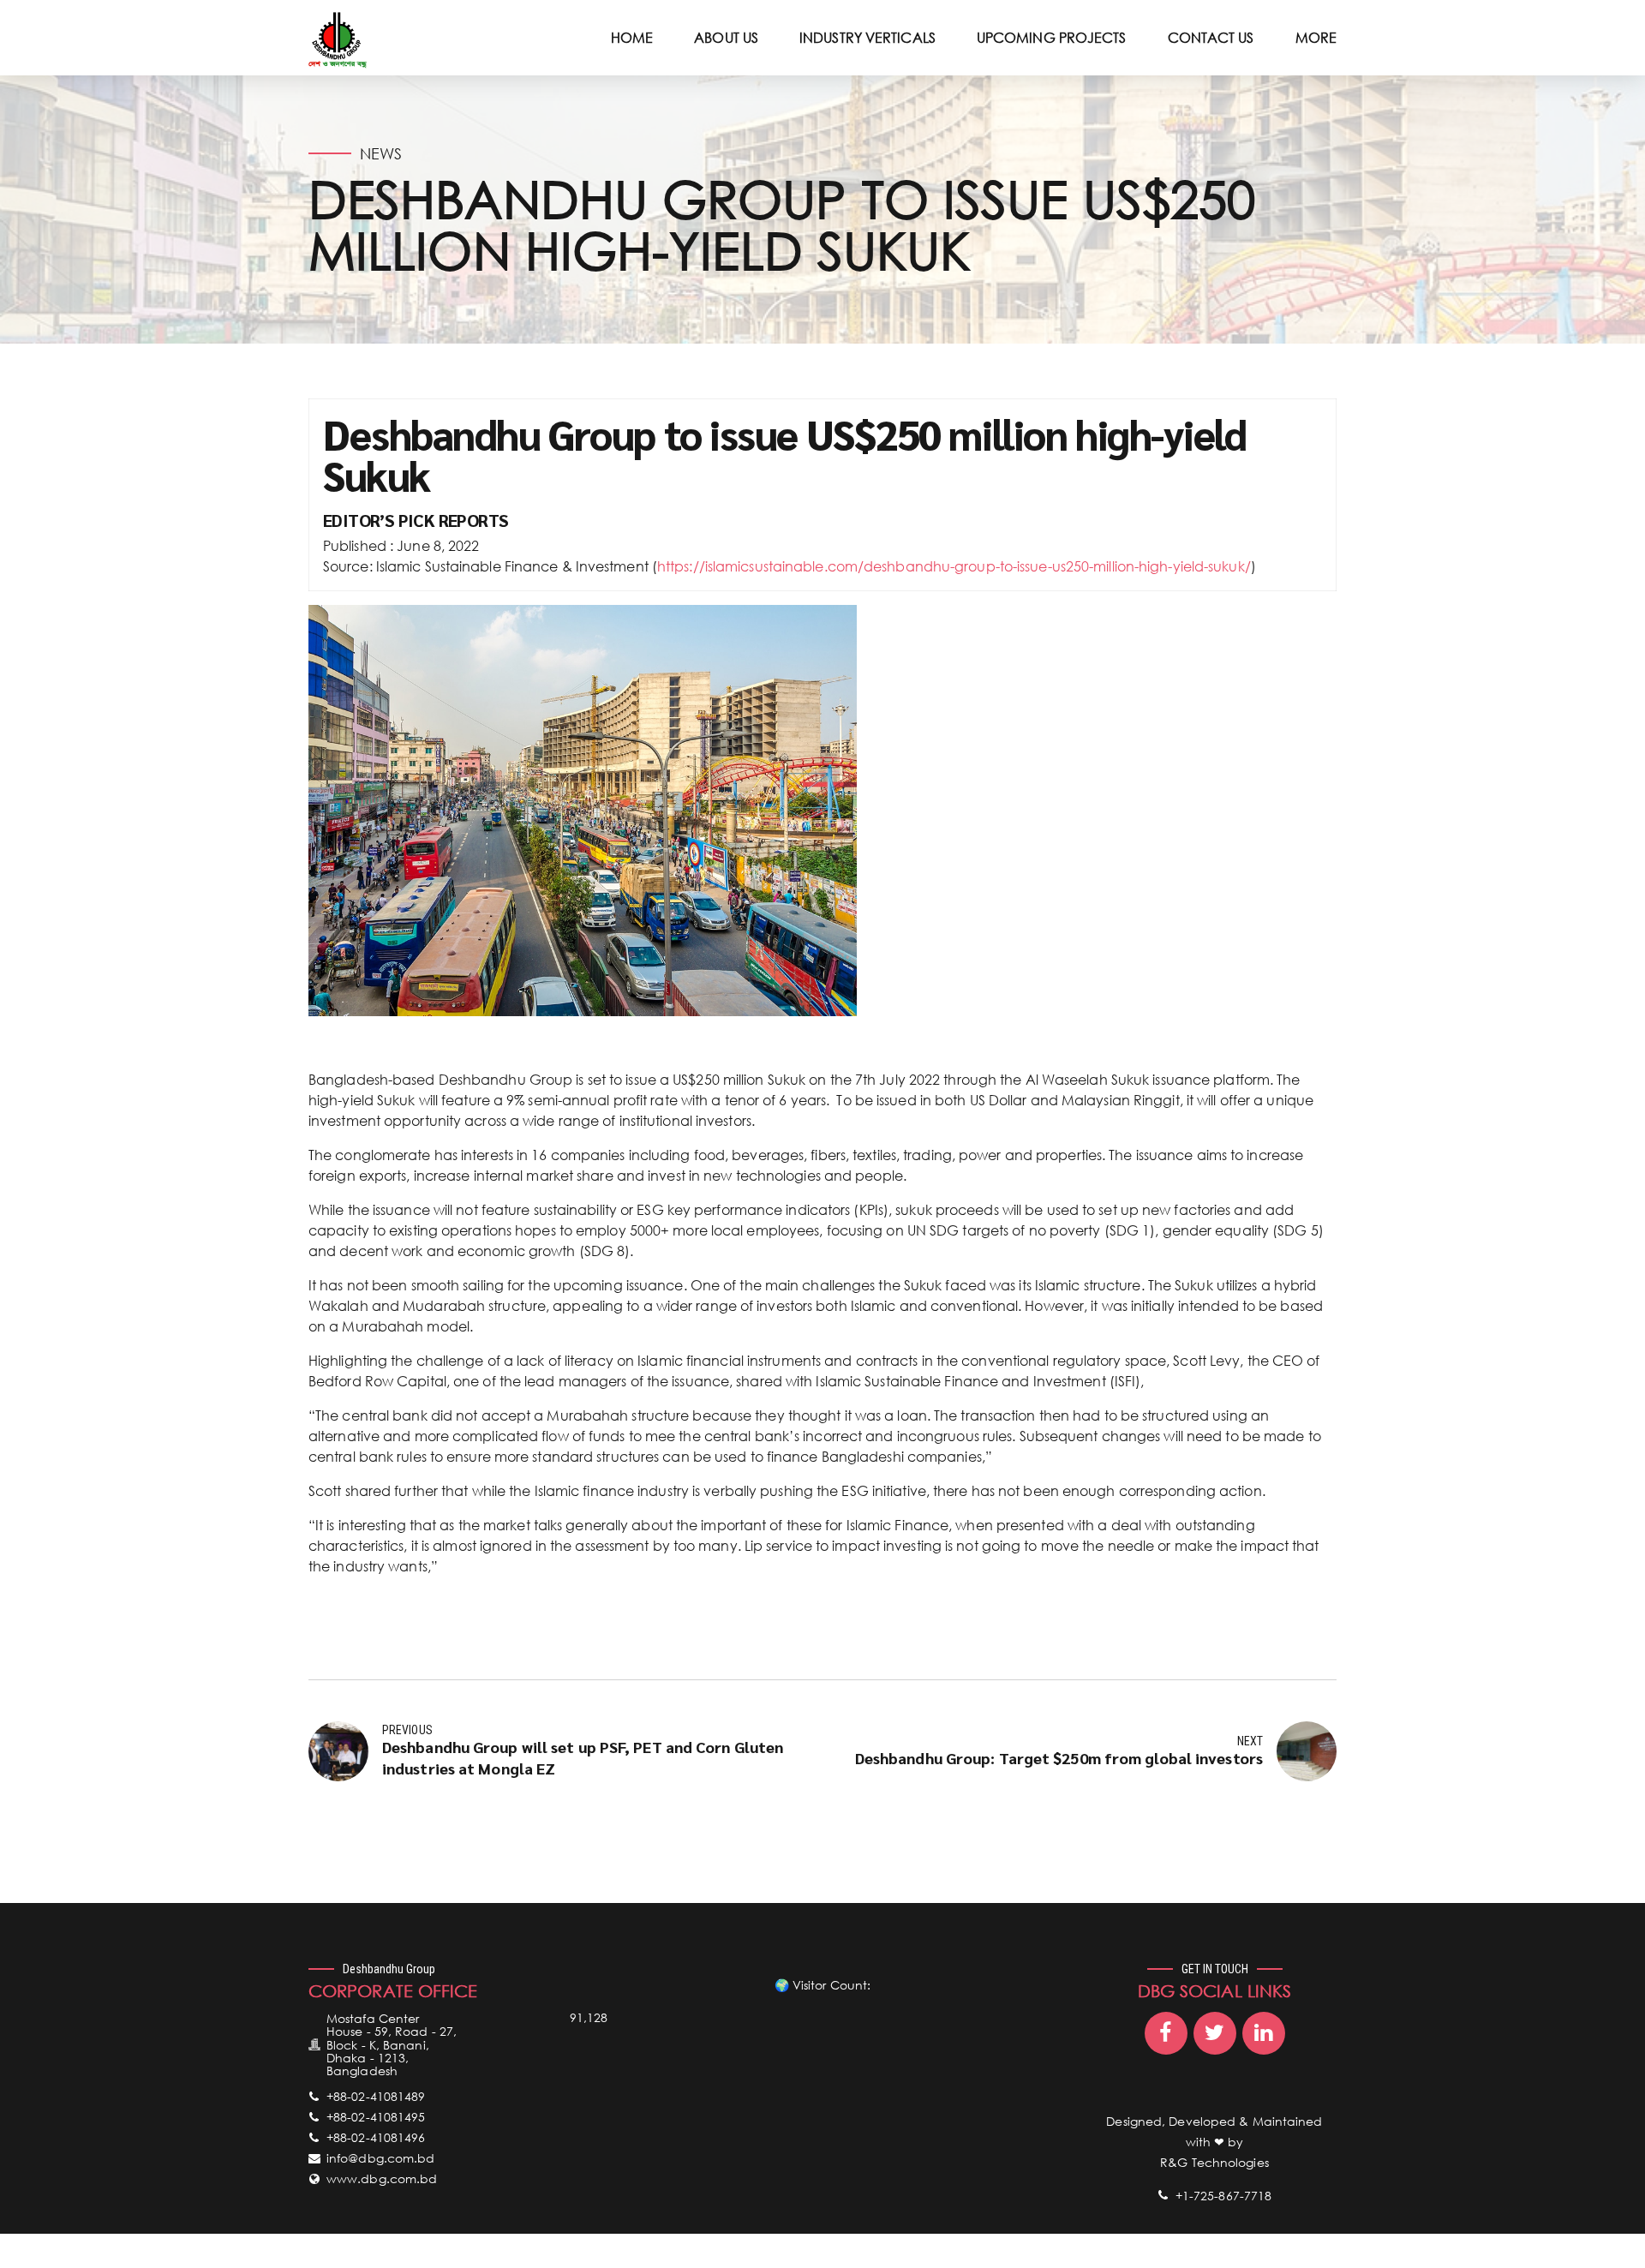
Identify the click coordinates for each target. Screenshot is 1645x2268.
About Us (726, 37)
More (1316, 37)
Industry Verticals (867, 37)
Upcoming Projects (1052, 37)
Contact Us (1211, 37)
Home (632, 37)
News (381, 153)
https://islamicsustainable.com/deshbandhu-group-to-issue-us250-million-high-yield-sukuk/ (954, 566)
